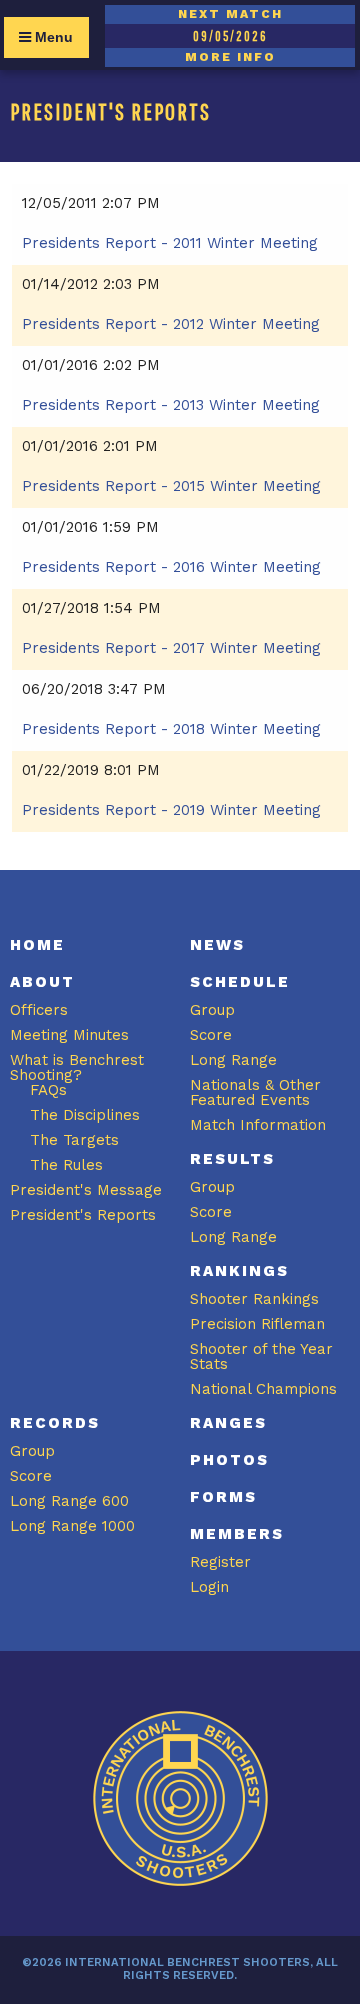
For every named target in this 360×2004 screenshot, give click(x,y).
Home (37, 945)
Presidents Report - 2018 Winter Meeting (171, 729)
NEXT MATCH (230, 14)
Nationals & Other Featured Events (255, 1092)
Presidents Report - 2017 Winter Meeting (171, 648)
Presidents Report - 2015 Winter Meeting (171, 486)
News (217, 945)
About (42, 982)
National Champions (263, 1389)
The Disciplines (85, 1115)
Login (209, 1587)
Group (212, 1010)
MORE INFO (230, 57)
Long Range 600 (69, 1501)
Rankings (239, 1271)
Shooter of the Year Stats (261, 1356)
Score (211, 1035)
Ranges (228, 1423)
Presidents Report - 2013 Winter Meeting (171, 405)
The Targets (74, 1140)
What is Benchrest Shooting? (77, 1067)
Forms (223, 1497)
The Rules (66, 1165)
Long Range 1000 (72, 1526)
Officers (39, 1010)
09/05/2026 (230, 36)
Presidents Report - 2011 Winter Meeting (170, 243)
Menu (52, 37)
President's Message (86, 1190)
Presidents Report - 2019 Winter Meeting (171, 810)
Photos (229, 1460)
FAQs (48, 1090)
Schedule (240, 982)
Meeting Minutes (69, 1035)
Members (237, 1534)
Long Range (233, 1060)
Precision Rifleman (257, 1324)
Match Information (258, 1125)
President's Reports (83, 1215)
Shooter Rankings (254, 1299)
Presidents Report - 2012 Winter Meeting (171, 324)
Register (220, 1562)
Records (55, 1423)
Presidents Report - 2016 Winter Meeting (171, 567)
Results (232, 1159)
